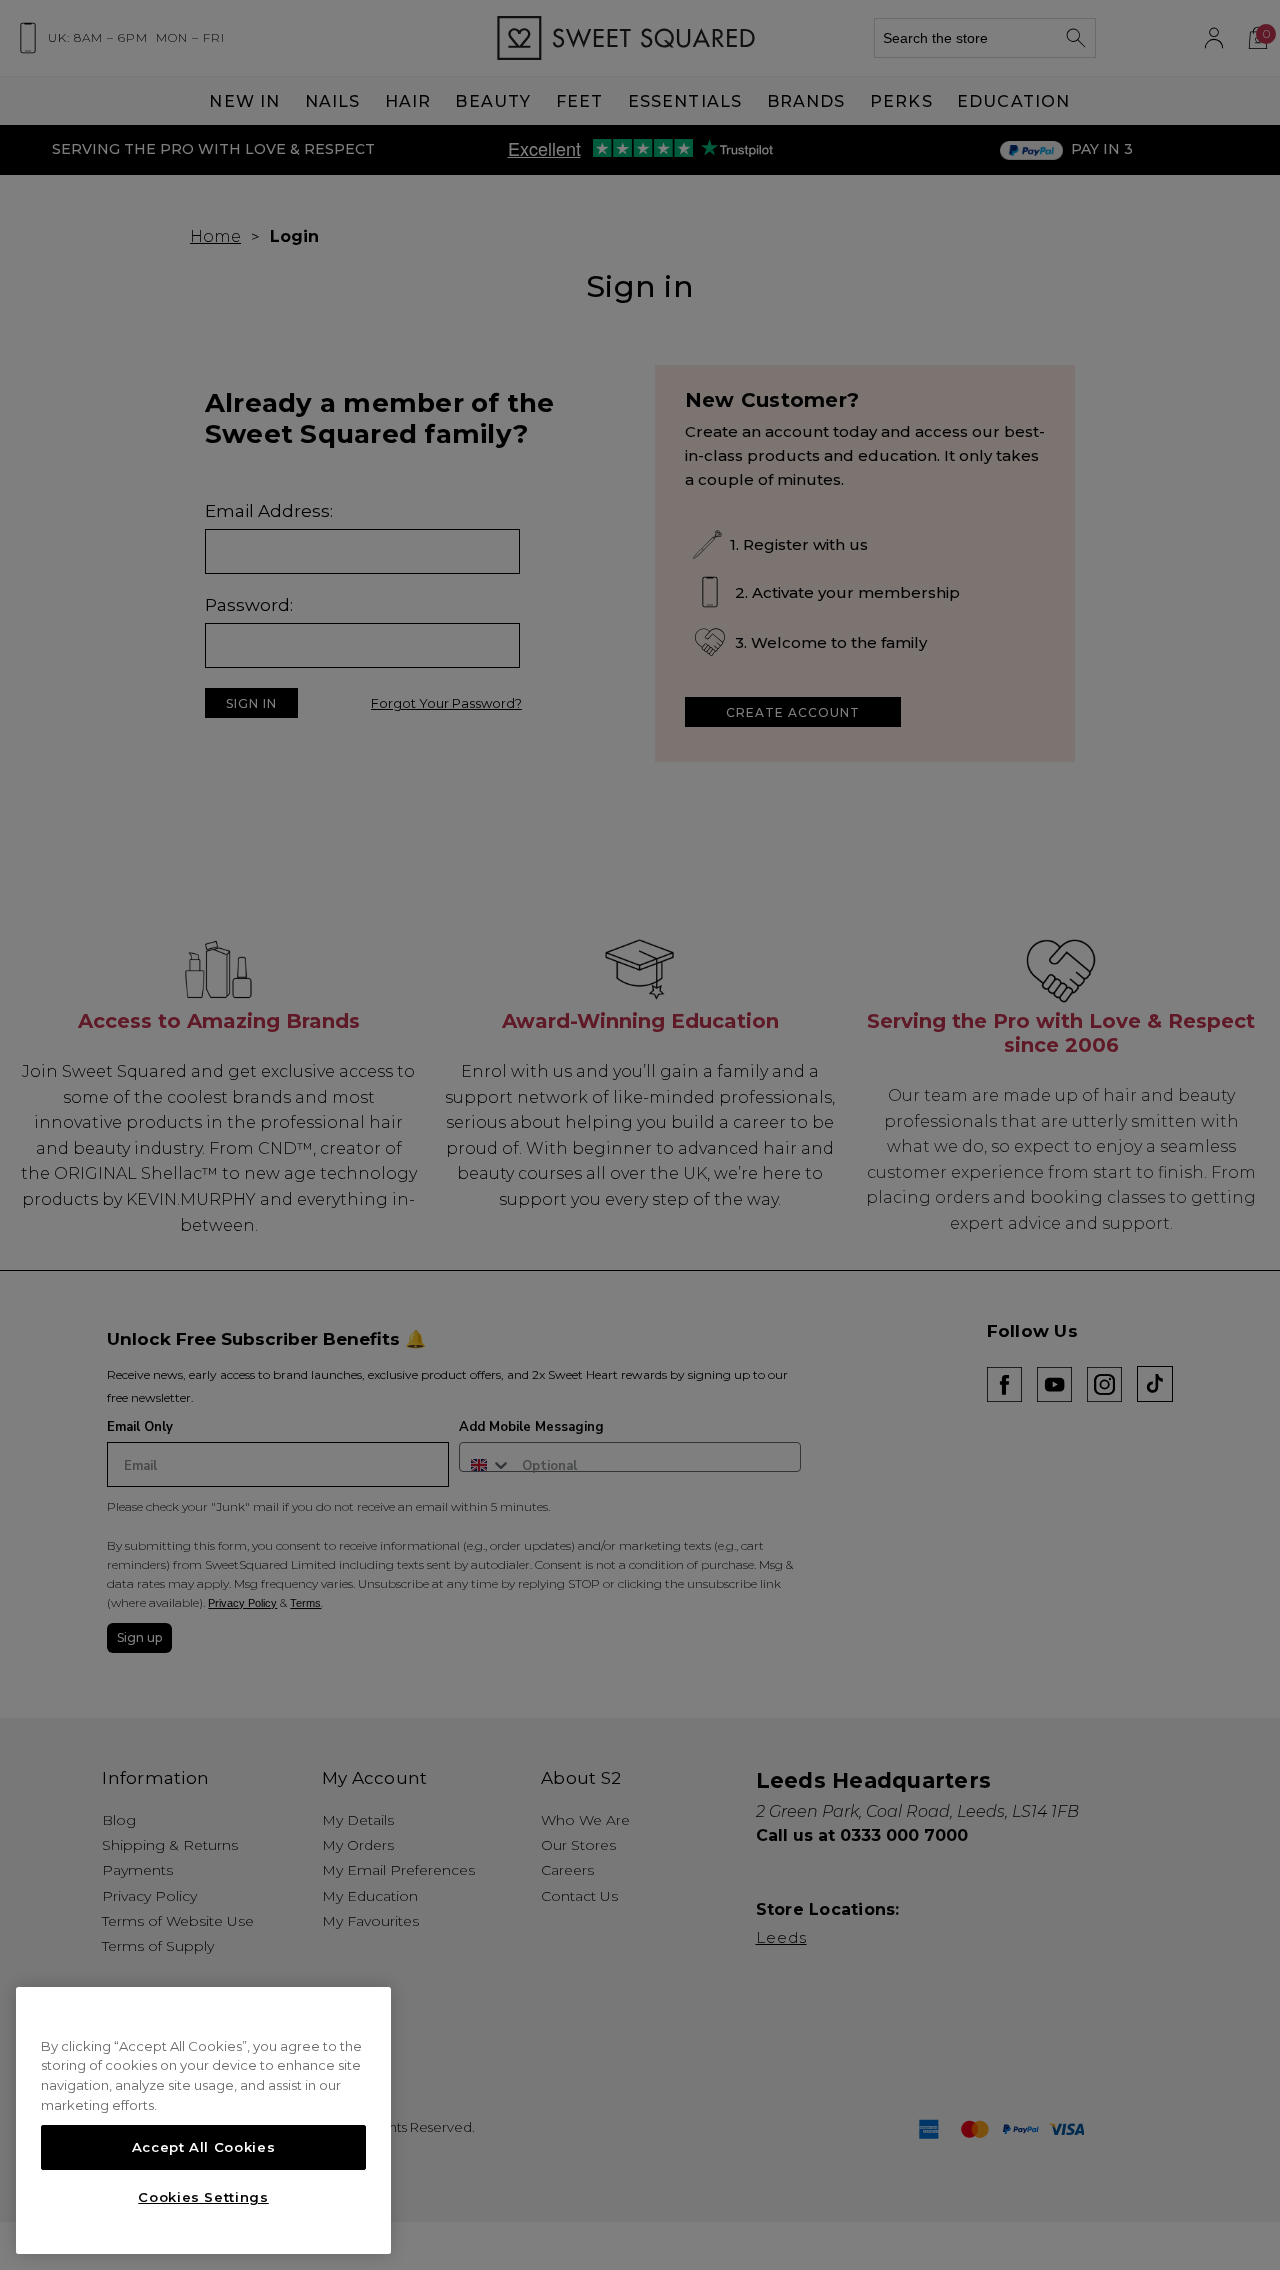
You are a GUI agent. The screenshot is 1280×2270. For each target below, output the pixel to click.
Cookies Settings (203, 2197)
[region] (203, 2121)
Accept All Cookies (204, 2147)
